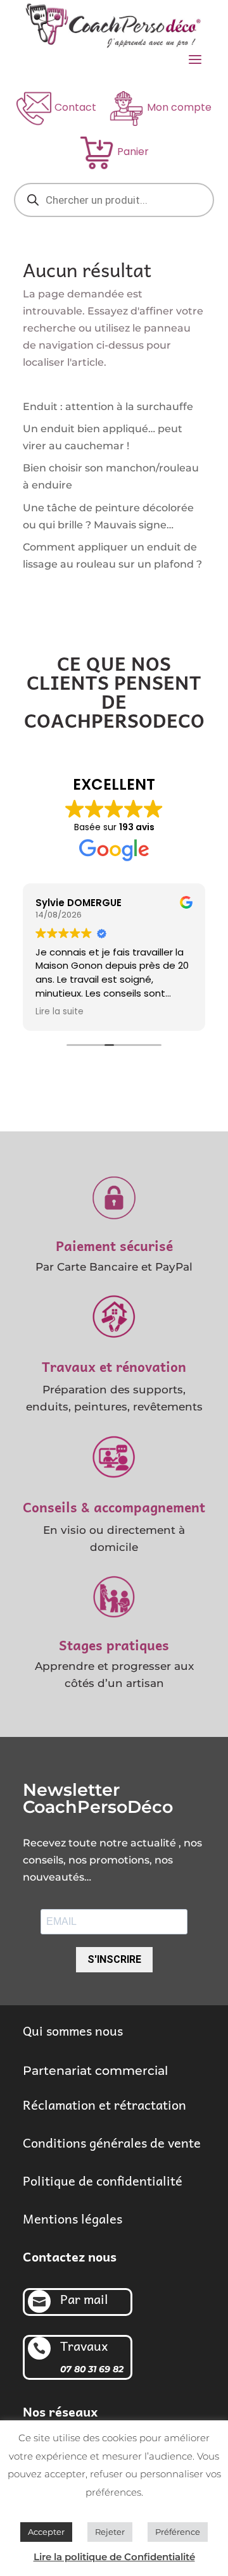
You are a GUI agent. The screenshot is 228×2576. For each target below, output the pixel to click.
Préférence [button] (178, 2532)
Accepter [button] (46, 2532)
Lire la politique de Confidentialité (114, 2557)
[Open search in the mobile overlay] (114, 200)
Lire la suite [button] (60, 1012)
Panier (133, 152)
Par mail (84, 2299)
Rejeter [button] (110, 2532)
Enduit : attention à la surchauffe (108, 407)
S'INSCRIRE (114, 1959)
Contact (75, 107)
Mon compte (179, 107)
